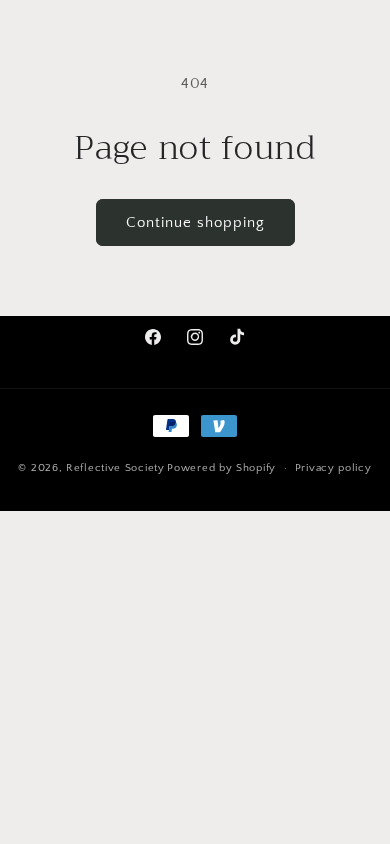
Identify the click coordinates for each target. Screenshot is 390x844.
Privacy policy (333, 468)
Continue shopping (195, 222)
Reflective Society (115, 468)
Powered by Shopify (221, 468)
